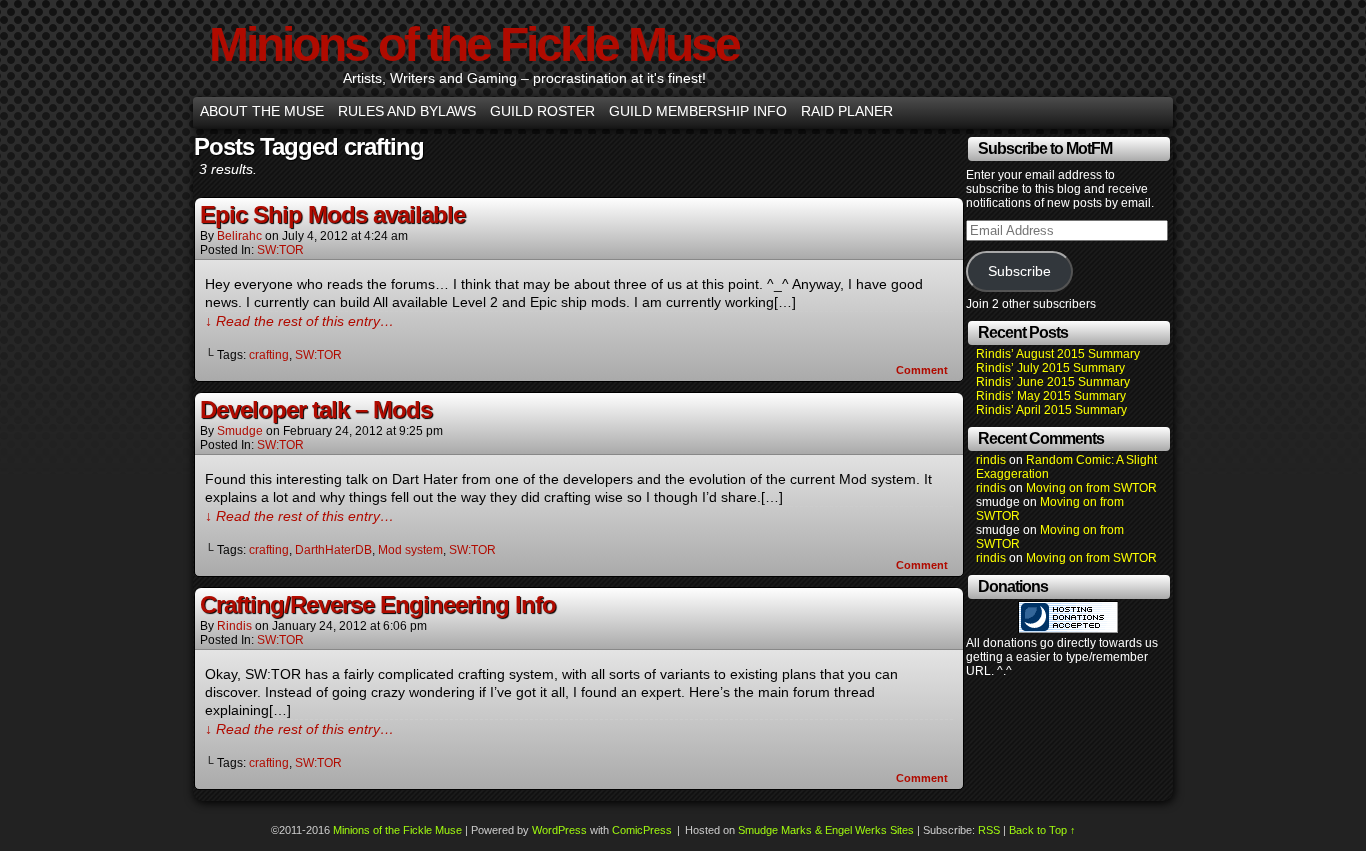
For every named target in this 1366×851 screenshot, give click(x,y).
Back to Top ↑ (1042, 830)
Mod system (410, 550)
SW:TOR (280, 250)
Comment (923, 370)
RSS (989, 830)
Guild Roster (542, 111)
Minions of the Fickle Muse (474, 44)
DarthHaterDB (333, 550)
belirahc (239, 236)
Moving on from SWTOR (1091, 488)
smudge (240, 431)
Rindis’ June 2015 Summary (1053, 382)
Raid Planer (847, 111)
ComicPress (642, 830)
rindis (234, 626)
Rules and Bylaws (407, 111)
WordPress (559, 830)
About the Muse (262, 111)
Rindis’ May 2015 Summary (1051, 396)
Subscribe (1019, 271)
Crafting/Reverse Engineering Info (378, 604)
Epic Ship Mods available (332, 214)
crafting (269, 355)
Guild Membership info (698, 111)
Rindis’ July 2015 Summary (1050, 368)
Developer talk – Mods (316, 409)
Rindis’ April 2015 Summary (1051, 410)
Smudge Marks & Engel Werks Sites (826, 830)
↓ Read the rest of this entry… (299, 321)
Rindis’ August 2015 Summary (1058, 354)
